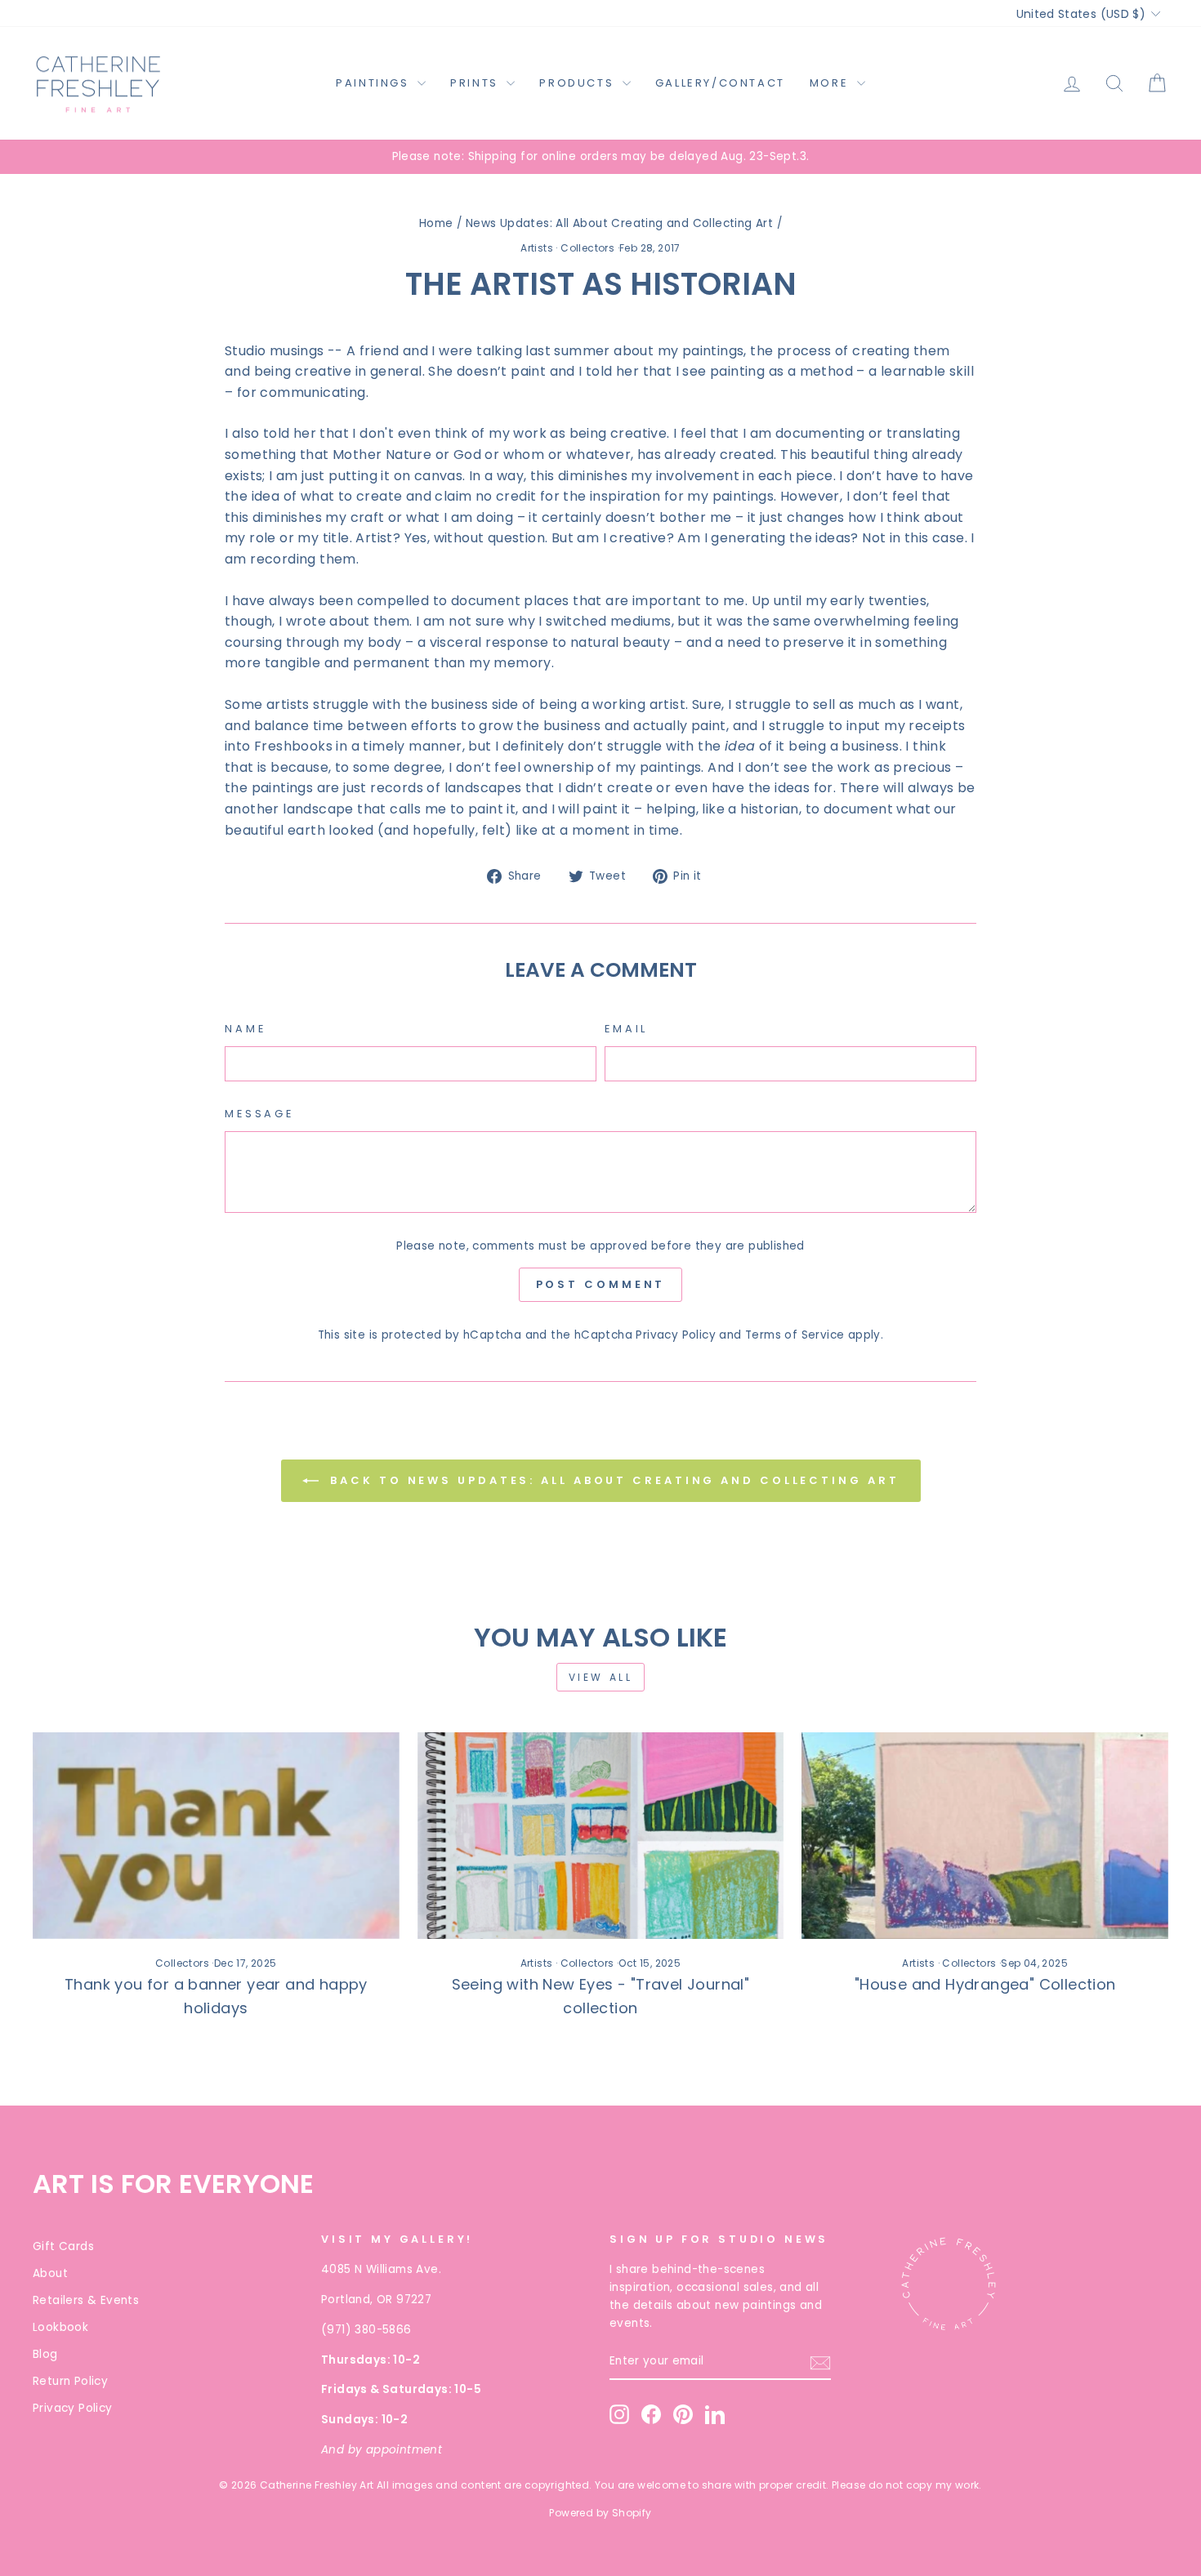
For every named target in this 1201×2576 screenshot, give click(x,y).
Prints (476, 83)
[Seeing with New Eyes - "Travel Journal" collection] (601, 1835)
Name (245, 1029)
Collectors (587, 248)
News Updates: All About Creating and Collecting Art (619, 223)
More (831, 83)
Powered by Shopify (600, 2513)
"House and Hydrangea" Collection (985, 1984)
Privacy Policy (676, 1335)
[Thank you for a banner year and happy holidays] (216, 1835)
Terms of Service (795, 1335)
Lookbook (60, 2327)
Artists (537, 248)
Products (578, 83)
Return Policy (70, 2381)
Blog (45, 2354)
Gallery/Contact (720, 83)
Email (626, 1029)
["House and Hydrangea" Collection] (985, 1835)
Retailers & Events (86, 2300)
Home (436, 223)
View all (601, 1677)
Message (259, 1114)
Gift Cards (63, 2246)
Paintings (375, 83)
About (50, 2273)
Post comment (601, 1284)
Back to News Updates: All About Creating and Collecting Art (612, 1480)
